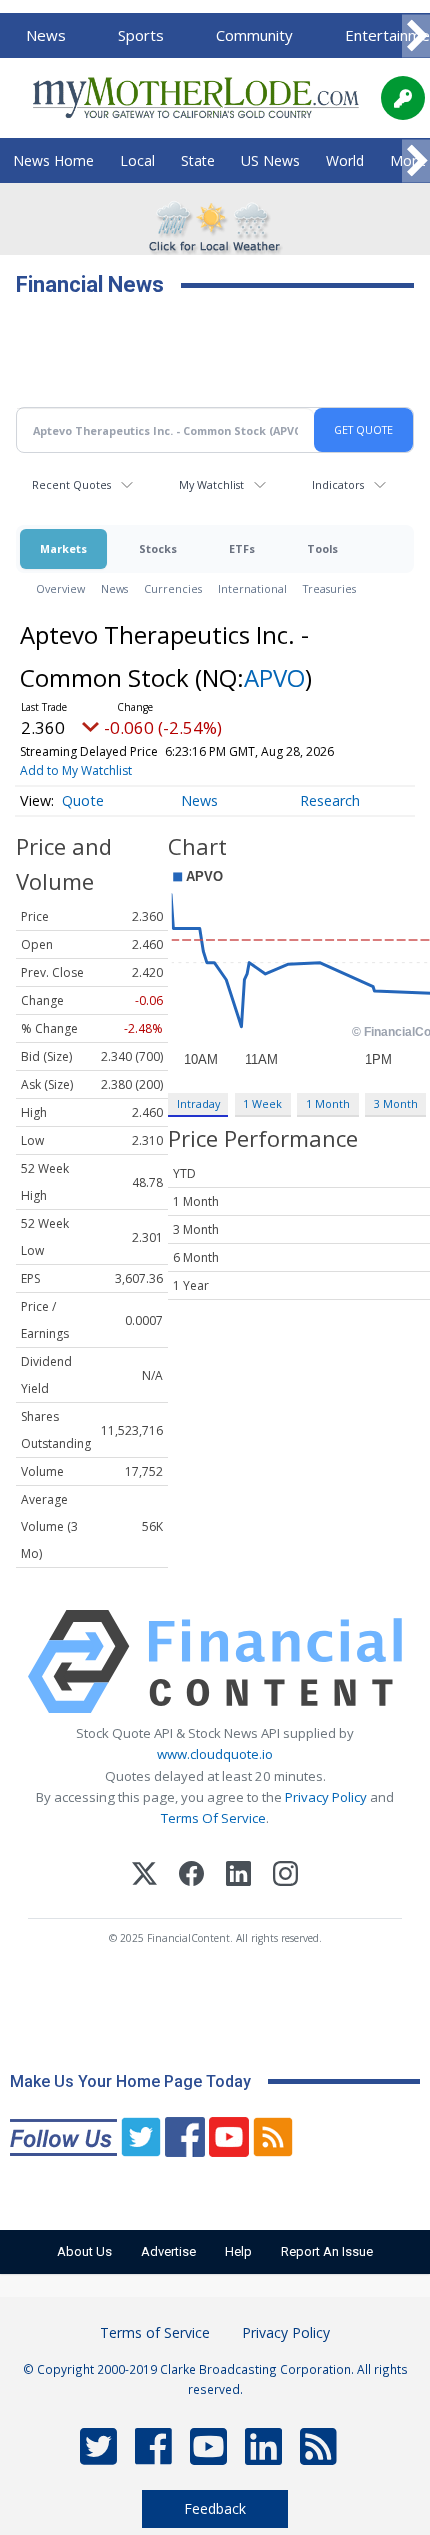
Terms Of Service (213, 1818)
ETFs (242, 548)
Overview (60, 588)
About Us (84, 2251)
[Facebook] (191, 1876)
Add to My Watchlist (76, 770)
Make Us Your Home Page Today (130, 2081)
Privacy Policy (326, 1797)
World (345, 160)
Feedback (215, 2508)
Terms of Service (155, 2332)
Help (238, 2251)
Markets (63, 548)
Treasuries (329, 588)
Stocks (158, 548)
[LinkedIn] (238, 1876)
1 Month (328, 1103)
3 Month (396, 1103)
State (198, 160)
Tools (322, 548)
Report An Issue (327, 2251)
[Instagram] (285, 1876)
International (252, 588)
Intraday (198, 1103)
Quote (83, 800)
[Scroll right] (416, 36)
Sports (141, 35)
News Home (53, 160)
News (46, 35)
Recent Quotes (71, 484)
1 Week (262, 1103)
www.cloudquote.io (215, 1754)
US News (270, 160)
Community (254, 35)
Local (137, 160)
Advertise (168, 2251)
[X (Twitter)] (144, 1876)
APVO (274, 677)
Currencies (173, 588)
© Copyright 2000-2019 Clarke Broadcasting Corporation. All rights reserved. (215, 2379)
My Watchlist (211, 484)
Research (330, 800)
